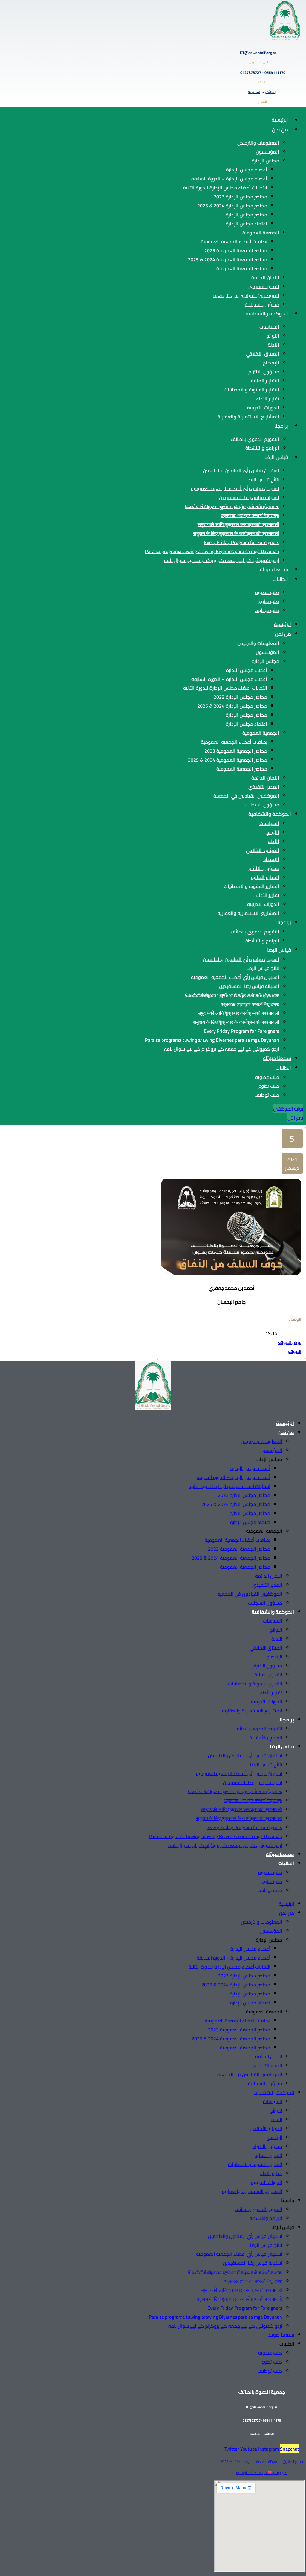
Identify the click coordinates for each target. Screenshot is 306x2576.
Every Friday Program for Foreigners (242, 542)
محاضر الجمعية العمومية (242, 268)
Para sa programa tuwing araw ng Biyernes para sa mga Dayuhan (212, 551)
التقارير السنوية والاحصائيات (251, 390)
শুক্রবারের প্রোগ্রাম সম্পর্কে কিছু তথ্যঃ (250, 515)
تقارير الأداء (268, 399)
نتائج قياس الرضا (263, 479)
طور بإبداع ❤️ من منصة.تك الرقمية (262, 2473)
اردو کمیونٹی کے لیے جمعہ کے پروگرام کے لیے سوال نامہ (222, 560)
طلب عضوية (267, 592)
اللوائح (273, 336)
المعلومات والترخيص (258, 143)
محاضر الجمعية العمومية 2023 (236, 250)
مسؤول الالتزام (264, 372)
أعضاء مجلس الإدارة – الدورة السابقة (229, 179)
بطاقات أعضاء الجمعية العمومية (234, 242)
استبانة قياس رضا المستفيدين (249, 497)
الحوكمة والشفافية (267, 314)
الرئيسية (280, 120)
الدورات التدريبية (263, 408)
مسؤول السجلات (262, 304)
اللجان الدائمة (265, 277)
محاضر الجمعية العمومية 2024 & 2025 (228, 259)
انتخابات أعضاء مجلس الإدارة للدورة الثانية (225, 188)
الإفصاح (271, 363)
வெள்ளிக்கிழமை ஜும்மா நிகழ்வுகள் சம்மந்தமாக (232, 506)
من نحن (280, 130)
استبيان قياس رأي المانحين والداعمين (241, 470)
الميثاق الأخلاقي (263, 354)
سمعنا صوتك (274, 569)
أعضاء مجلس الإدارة (247, 170)
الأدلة (273, 345)
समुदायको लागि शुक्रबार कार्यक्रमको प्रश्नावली (238, 524)
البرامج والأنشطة (262, 448)
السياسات (269, 327)
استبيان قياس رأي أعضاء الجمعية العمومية (235, 488)
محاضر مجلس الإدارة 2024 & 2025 (232, 206)
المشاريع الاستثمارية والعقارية (248, 417)
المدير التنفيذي (264, 286)
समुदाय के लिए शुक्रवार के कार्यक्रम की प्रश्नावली (236, 533)
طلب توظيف (267, 610)
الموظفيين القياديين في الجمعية (246, 295)
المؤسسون (267, 152)
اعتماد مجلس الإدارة (246, 224)
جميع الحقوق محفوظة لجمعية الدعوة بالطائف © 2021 (262, 2462)
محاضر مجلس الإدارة (246, 215)
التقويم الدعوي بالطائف (255, 439)
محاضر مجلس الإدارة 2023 (240, 197)
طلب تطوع (269, 601)
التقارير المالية (265, 381)
